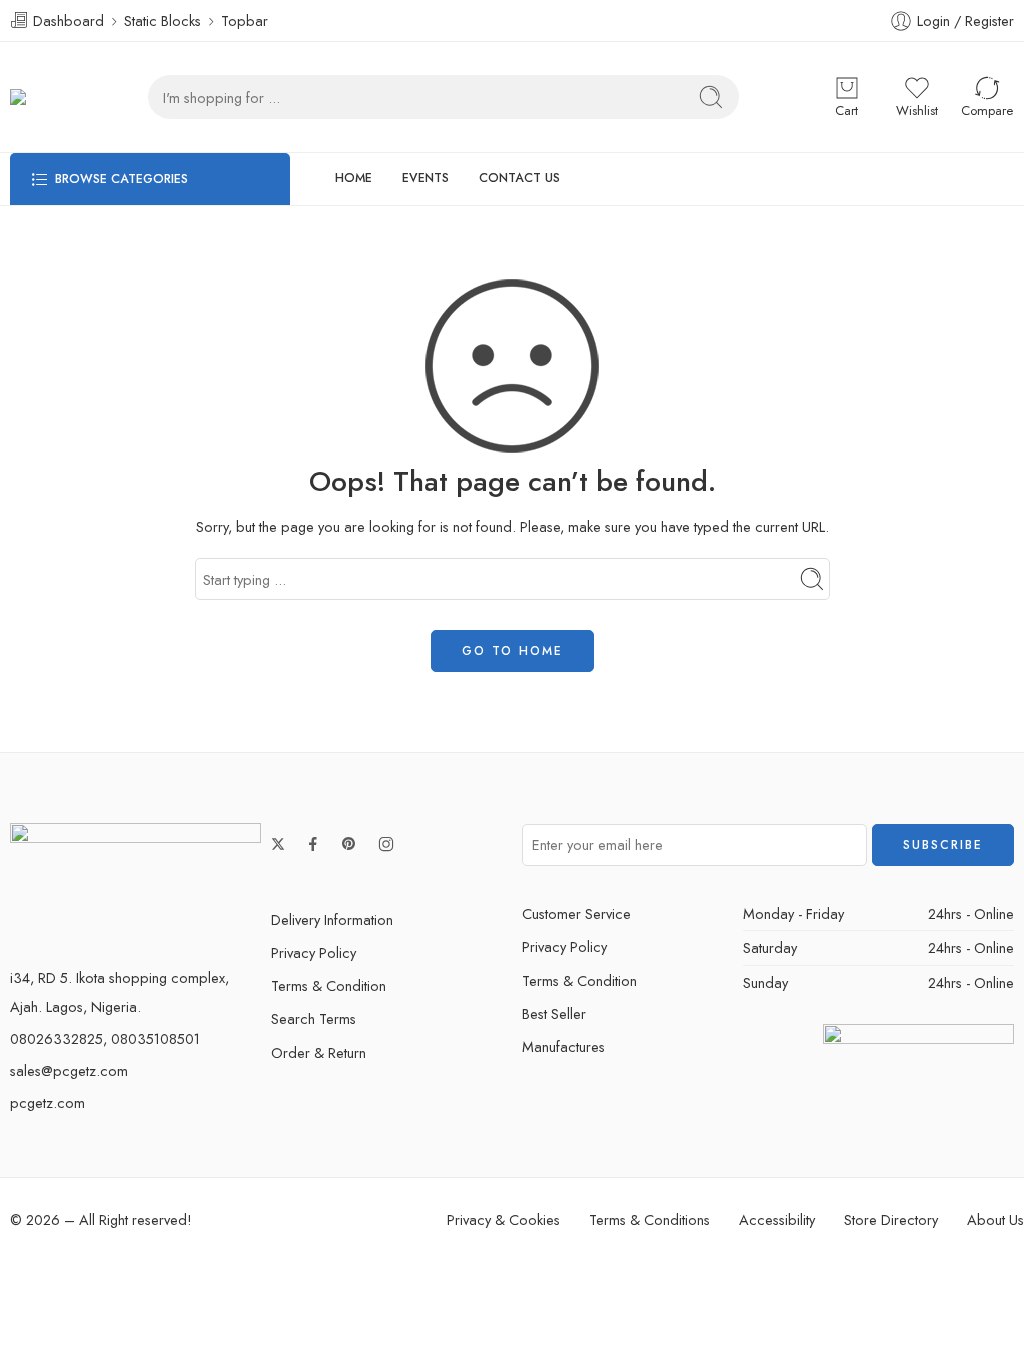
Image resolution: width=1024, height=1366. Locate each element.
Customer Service (576, 913)
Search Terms (313, 1018)
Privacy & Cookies (503, 1219)
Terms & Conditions (649, 1219)
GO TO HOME (512, 651)
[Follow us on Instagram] (386, 844)
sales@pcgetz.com (69, 1070)
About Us (995, 1219)
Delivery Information (332, 919)
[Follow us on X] (278, 844)
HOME (353, 178)
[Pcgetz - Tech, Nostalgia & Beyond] (39, 97)
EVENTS (425, 178)
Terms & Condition (328, 985)
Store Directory (891, 1219)
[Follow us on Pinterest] (349, 844)
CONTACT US (519, 178)
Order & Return (318, 1052)
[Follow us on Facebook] (313, 844)
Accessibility (777, 1219)
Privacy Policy (313, 952)
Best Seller (554, 1013)
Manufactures (563, 1046)
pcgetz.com (47, 1102)
